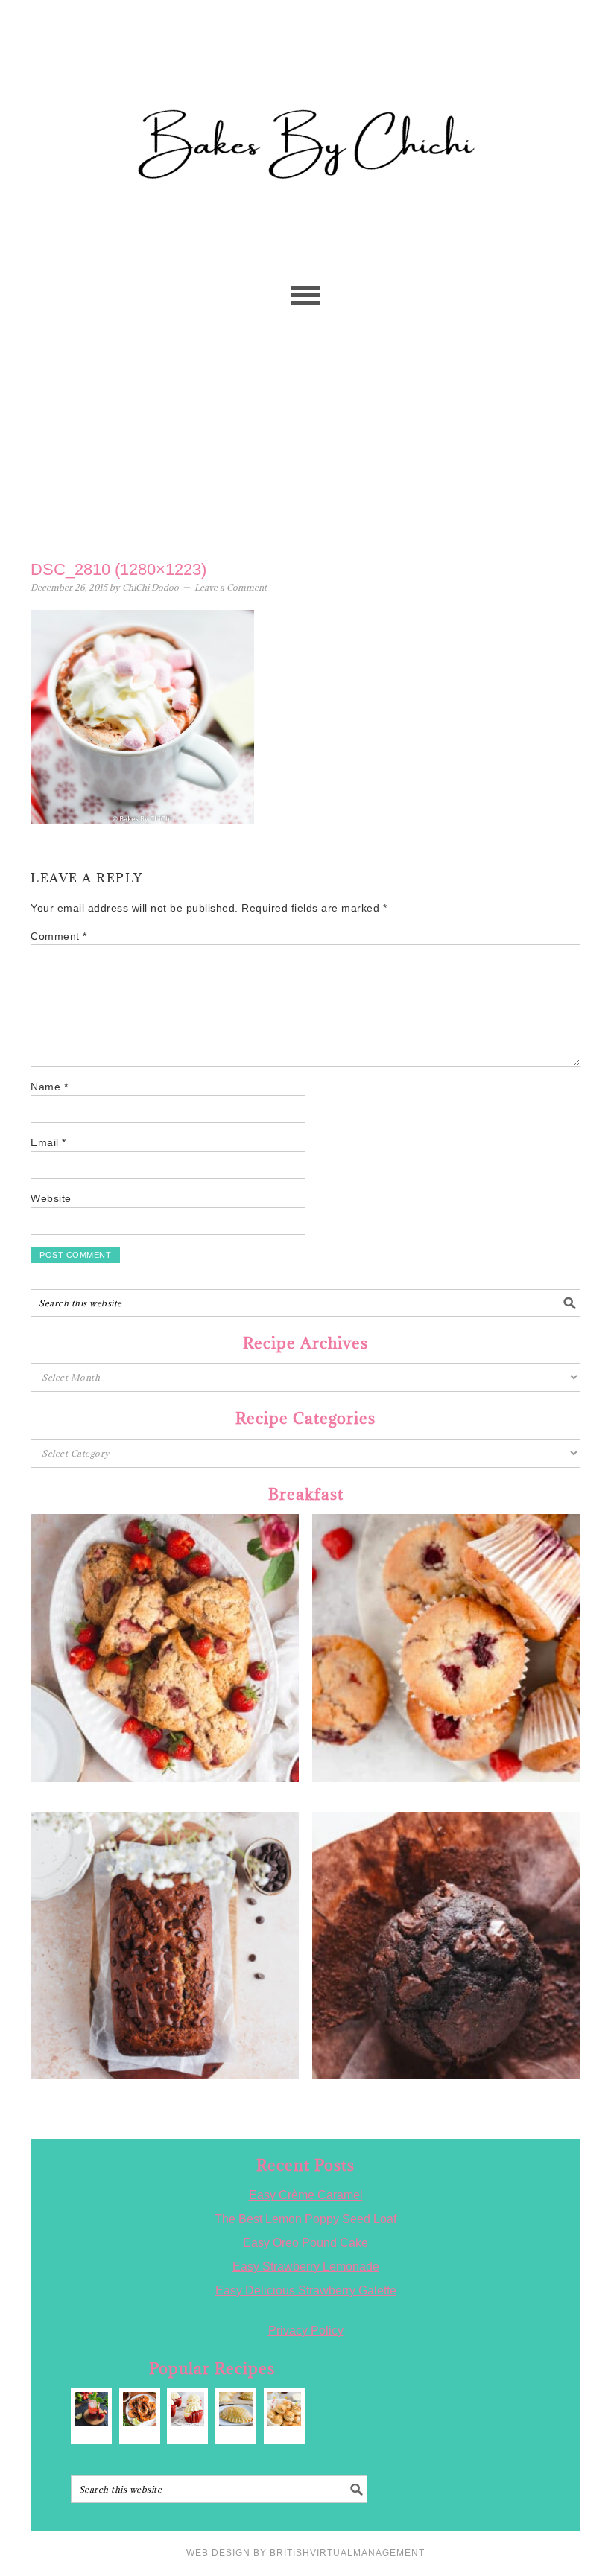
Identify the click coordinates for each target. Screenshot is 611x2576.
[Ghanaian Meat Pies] (236, 2409)
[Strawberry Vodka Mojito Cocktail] (91, 2409)
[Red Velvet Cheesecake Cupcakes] (187, 2409)
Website (51, 1198)
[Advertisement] (305, 433)
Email (48, 1142)
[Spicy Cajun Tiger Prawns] (140, 2409)
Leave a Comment (231, 587)
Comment (59, 936)
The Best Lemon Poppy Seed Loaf (305, 2219)
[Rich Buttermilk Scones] (284, 2409)
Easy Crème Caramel (306, 2195)
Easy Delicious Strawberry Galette (306, 2290)
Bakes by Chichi (305, 78)
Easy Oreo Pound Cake (305, 2243)
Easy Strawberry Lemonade (306, 2267)
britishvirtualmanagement (347, 2553)
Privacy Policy (306, 2331)
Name (49, 1087)
